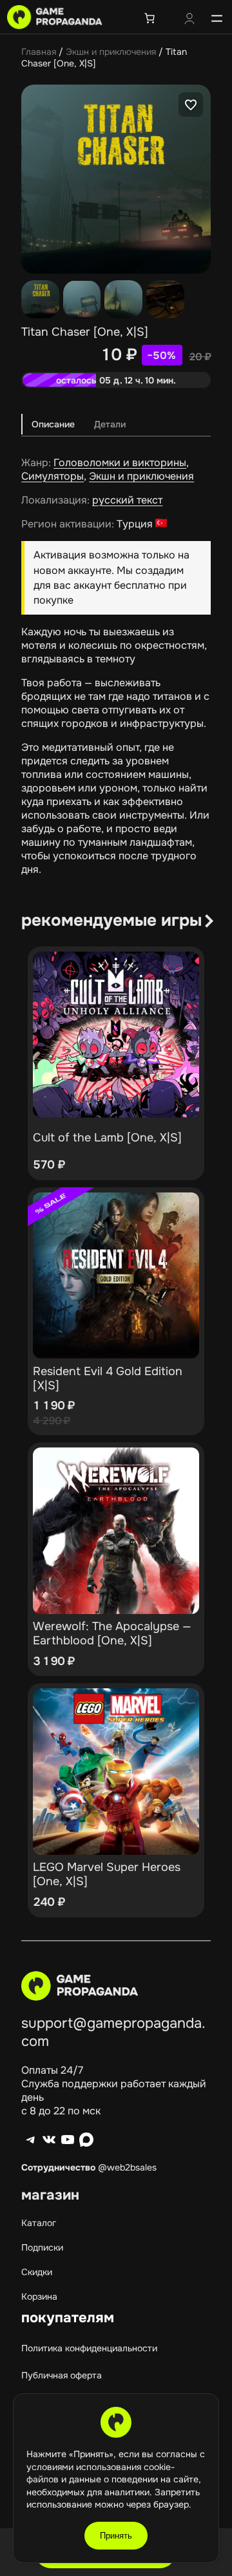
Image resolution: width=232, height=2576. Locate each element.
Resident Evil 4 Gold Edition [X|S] (108, 1378)
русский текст (127, 500)
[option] (82, 299)
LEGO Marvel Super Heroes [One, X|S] (107, 1874)
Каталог (39, 2223)
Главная (39, 52)
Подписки (42, 2247)
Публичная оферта (62, 2375)
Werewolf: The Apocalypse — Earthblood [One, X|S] (112, 1633)
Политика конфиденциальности (89, 2348)
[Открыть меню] (217, 18)
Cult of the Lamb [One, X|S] (107, 1138)
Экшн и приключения (111, 52)
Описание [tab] (53, 424)
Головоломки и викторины (120, 463)
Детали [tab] (110, 424)
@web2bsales (127, 2167)
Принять (116, 2536)
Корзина (39, 2296)
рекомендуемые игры (111, 920)
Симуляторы (53, 476)
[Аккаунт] (189, 20)
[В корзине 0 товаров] (150, 18)
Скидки (37, 2272)
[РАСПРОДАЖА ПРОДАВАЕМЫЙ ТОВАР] (116, 1276)
